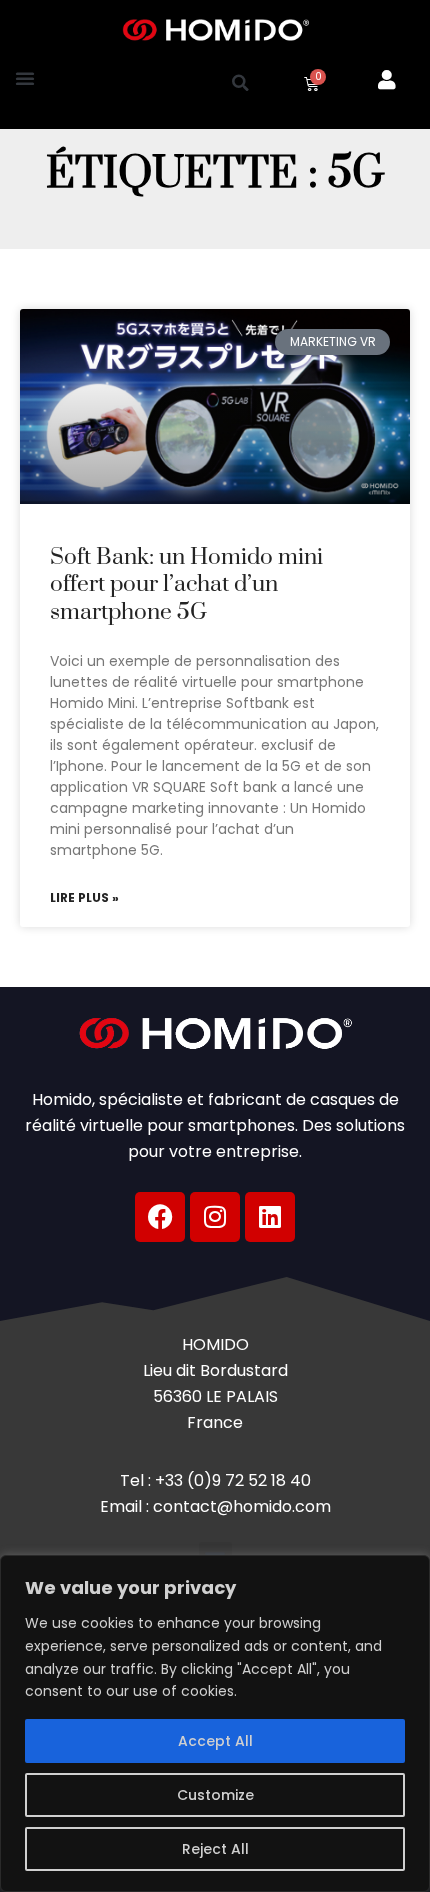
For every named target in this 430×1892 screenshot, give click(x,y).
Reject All (215, 1849)
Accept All (215, 1741)
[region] (215, 1723)
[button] (25, 78)
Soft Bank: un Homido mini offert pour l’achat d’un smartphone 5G (186, 585)
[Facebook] (160, 1217)
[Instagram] (215, 1217)
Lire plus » (84, 898)
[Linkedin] (270, 1217)
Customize (215, 1795)
